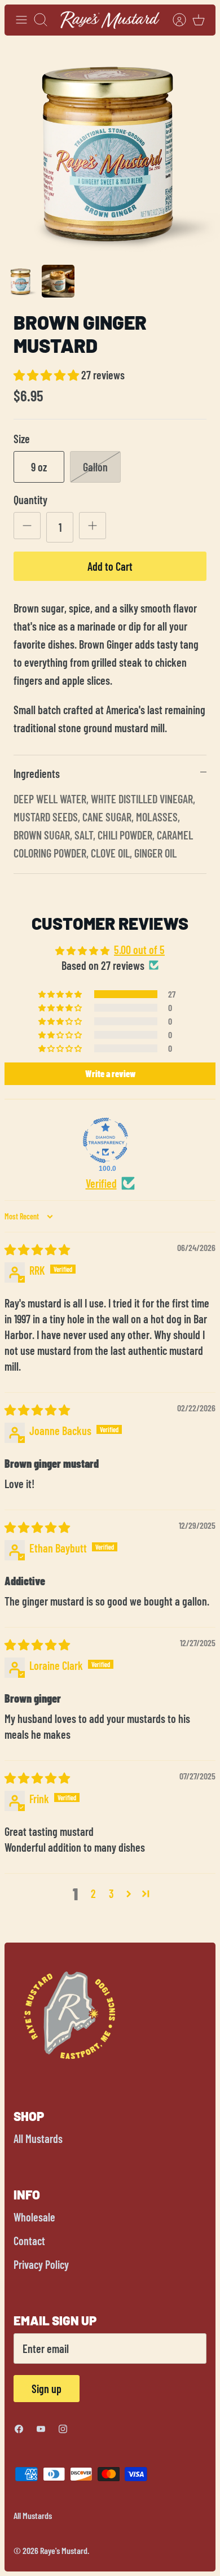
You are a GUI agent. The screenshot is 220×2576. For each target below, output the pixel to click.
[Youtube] (41, 2429)
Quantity (30, 500)
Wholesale (34, 2217)
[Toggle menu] (21, 20)
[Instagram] (63, 2429)
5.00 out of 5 (139, 950)
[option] (110, 150)
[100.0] (105, 1140)
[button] (47, 375)
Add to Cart (110, 566)
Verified (101, 1183)
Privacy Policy (41, 2264)
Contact (29, 2241)
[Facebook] (19, 2429)
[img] (37, 1249)
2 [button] (93, 1893)
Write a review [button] (110, 1073)
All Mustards (38, 2138)
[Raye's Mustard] (110, 20)
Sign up (47, 2389)
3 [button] (111, 1893)
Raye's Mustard (64, 2550)
